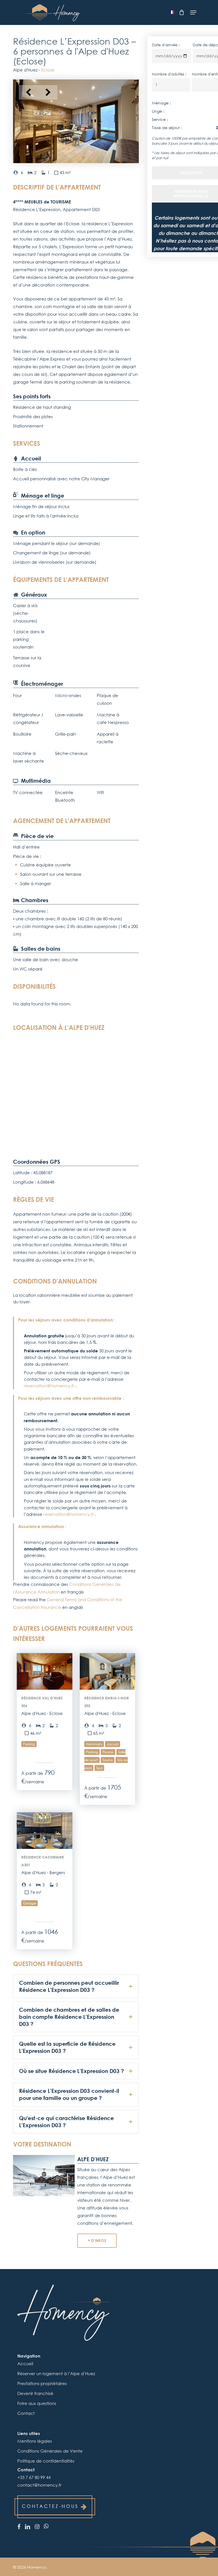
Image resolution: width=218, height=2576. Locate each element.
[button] (193, 12)
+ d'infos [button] (97, 2241)
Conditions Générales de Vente (50, 2451)
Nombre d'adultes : (169, 74)
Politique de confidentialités (46, 2461)
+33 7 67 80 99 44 (34, 2477)
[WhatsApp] (46, 2526)
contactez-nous (50, 2506)
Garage (30, 1903)
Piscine (108, 1752)
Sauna (108, 1760)
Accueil (25, 2364)
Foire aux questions (37, 2403)
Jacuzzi (113, 1744)
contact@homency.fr (39, 2485)
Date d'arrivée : (166, 45)
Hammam (94, 1744)
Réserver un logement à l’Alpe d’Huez (56, 2373)
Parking (29, 1744)
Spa (99, 1768)
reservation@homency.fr (50, 1386)
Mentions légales (35, 2441)
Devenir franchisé (35, 2393)
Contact (26, 2413)
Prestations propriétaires (42, 2383)
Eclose (48, 70)
